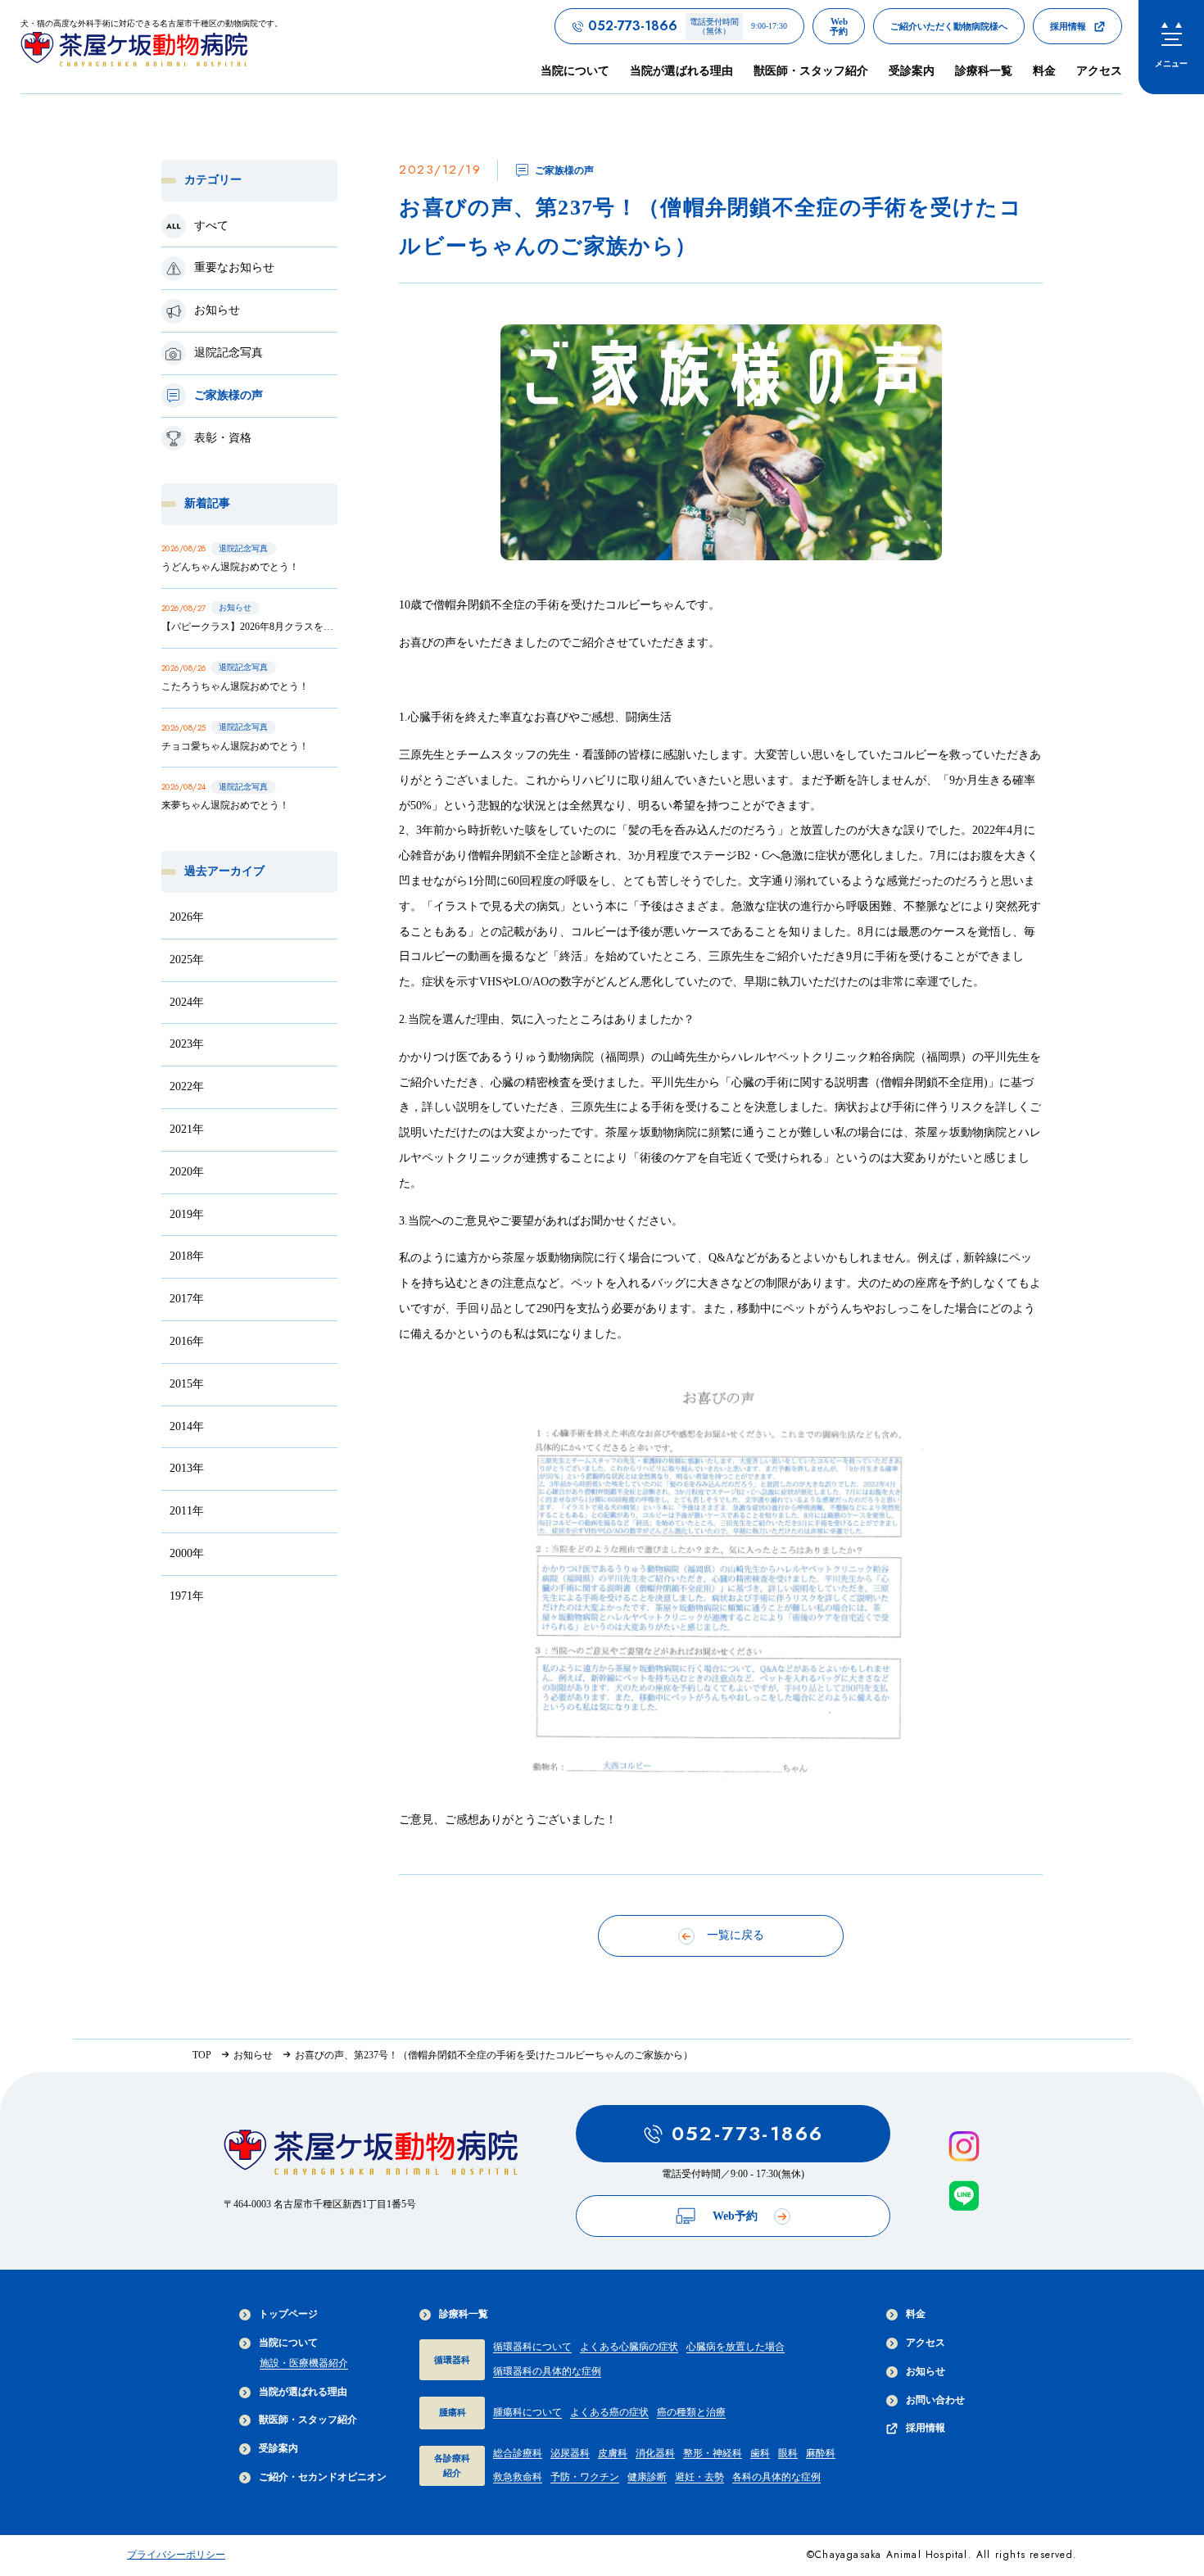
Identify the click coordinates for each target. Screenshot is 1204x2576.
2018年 (187, 1257)
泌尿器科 (570, 2453)
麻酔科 (821, 2453)
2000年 (187, 1553)
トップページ (288, 2314)
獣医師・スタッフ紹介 (811, 71)
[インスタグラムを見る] (964, 2147)
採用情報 (926, 2428)
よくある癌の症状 (609, 2412)
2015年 (187, 1384)
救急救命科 (518, 2477)
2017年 (187, 1299)
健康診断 (647, 2477)
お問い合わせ (935, 2400)
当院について (288, 2343)
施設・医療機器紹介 (304, 2363)
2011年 (187, 1511)
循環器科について (532, 2347)
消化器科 (655, 2453)
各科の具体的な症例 (776, 2477)
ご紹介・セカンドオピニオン (323, 2477)
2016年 (187, 1341)
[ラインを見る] (964, 2196)
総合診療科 (518, 2453)
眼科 (788, 2453)
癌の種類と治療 (691, 2412)
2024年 (187, 1002)
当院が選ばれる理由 (681, 71)
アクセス (1099, 71)
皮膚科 (613, 2453)
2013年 (187, 1469)
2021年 (187, 1129)
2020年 (187, 1172)
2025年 (187, 960)
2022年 (187, 1087)
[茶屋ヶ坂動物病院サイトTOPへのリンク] (371, 2157)
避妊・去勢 (699, 2477)
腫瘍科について (527, 2412)
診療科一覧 (464, 2314)
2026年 (187, 917)
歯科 (760, 2453)
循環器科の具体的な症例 (547, 2371)
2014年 (187, 1426)
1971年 (187, 1596)
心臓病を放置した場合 (736, 2347)
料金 (1044, 71)
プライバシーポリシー (176, 2555)
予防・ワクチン (585, 2477)
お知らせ (926, 2371)
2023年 (187, 1045)
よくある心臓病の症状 (629, 2347)
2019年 (187, 1214)
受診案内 (912, 71)
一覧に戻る (736, 1935)
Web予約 (735, 2216)
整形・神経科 (713, 2453)
